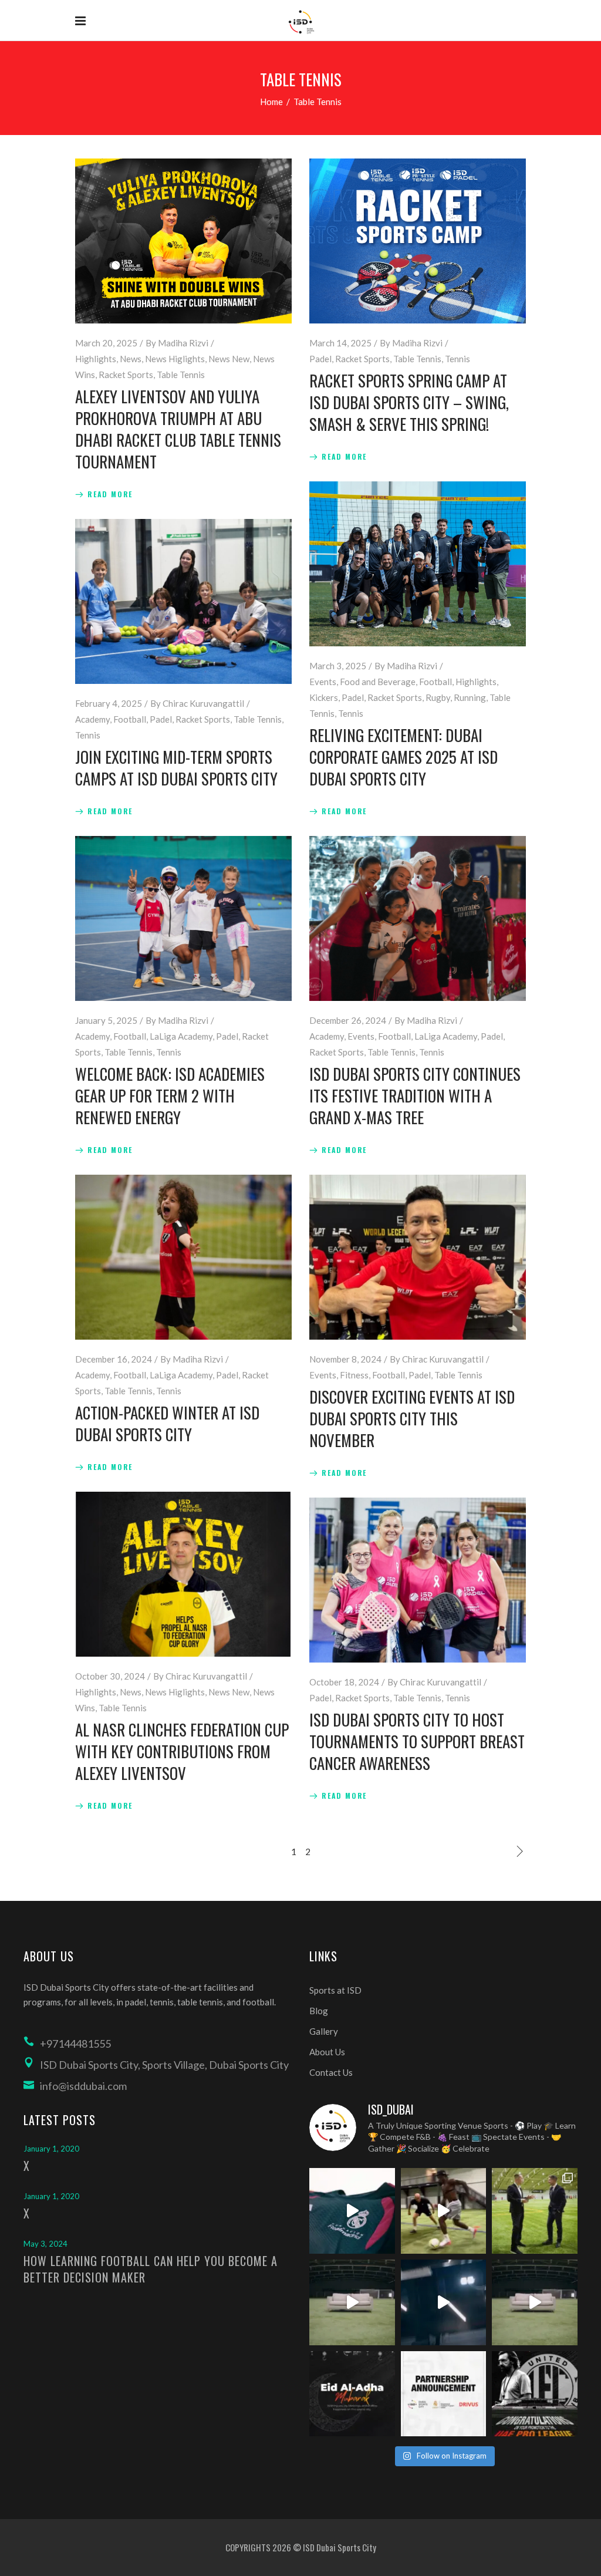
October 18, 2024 (344, 1682)
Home (271, 102)
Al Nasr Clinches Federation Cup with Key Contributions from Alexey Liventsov (182, 1751)
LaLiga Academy (181, 1036)
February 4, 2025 (109, 703)
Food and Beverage (378, 682)
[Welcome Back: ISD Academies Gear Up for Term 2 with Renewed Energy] (183, 918)
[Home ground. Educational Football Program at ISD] (352, 2211)
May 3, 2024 (45, 2244)
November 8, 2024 (345, 1359)
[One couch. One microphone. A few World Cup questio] (352, 2302)
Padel (320, 359)
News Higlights (175, 359)
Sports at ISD (335, 1990)
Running (470, 697)
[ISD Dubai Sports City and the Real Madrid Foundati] (444, 2394)
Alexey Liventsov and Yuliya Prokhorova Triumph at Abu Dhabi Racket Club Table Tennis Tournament (178, 429)
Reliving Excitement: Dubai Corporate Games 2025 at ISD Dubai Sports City (404, 757)
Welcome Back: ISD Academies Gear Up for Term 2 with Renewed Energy (170, 1095)
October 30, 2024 (110, 1676)
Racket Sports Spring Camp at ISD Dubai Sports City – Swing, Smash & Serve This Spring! (409, 402)
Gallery (324, 2031)
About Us (327, 2052)
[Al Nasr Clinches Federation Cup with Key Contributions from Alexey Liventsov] (183, 1574)
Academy (92, 719)
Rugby (438, 697)
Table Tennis (181, 375)
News (131, 359)
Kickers (324, 697)
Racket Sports (126, 375)
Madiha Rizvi (183, 343)
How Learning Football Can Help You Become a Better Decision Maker (151, 2269)
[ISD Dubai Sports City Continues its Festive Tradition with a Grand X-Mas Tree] (418, 918)
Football (435, 682)
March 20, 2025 (106, 343)
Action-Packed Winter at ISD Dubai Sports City (167, 1423)
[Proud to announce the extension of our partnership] (535, 2211)
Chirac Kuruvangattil (203, 703)
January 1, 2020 (51, 2149)
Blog (319, 2011)
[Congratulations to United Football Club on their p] (535, 2394)
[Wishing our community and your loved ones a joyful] (352, 2394)
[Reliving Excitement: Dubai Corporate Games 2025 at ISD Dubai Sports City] (418, 564)
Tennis (457, 359)
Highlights (96, 359)
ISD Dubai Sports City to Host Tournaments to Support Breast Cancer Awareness (417, 1741)
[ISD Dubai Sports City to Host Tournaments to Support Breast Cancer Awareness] (418, 1580)
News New (229, 359)
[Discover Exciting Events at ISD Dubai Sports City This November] (418, 1257)
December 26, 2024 (348, 1020)
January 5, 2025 (106, 1020)
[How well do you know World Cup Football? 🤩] (535, 2302)
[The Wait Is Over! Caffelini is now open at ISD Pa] (444, 2302)
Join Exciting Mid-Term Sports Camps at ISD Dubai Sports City (176, 768)
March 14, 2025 (340, 343)
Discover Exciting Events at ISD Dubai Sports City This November (412, 1418)
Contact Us (331, 2072)
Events (323, 682)
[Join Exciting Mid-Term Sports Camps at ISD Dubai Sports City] (183, 601)
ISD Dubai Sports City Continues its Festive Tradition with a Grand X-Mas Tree (415, 1095)
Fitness (354, 1375)
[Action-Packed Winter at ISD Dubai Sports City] (183, 1257)
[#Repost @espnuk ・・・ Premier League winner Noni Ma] (444, 2211)
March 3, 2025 (338, 666)
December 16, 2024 (114, 1359)
